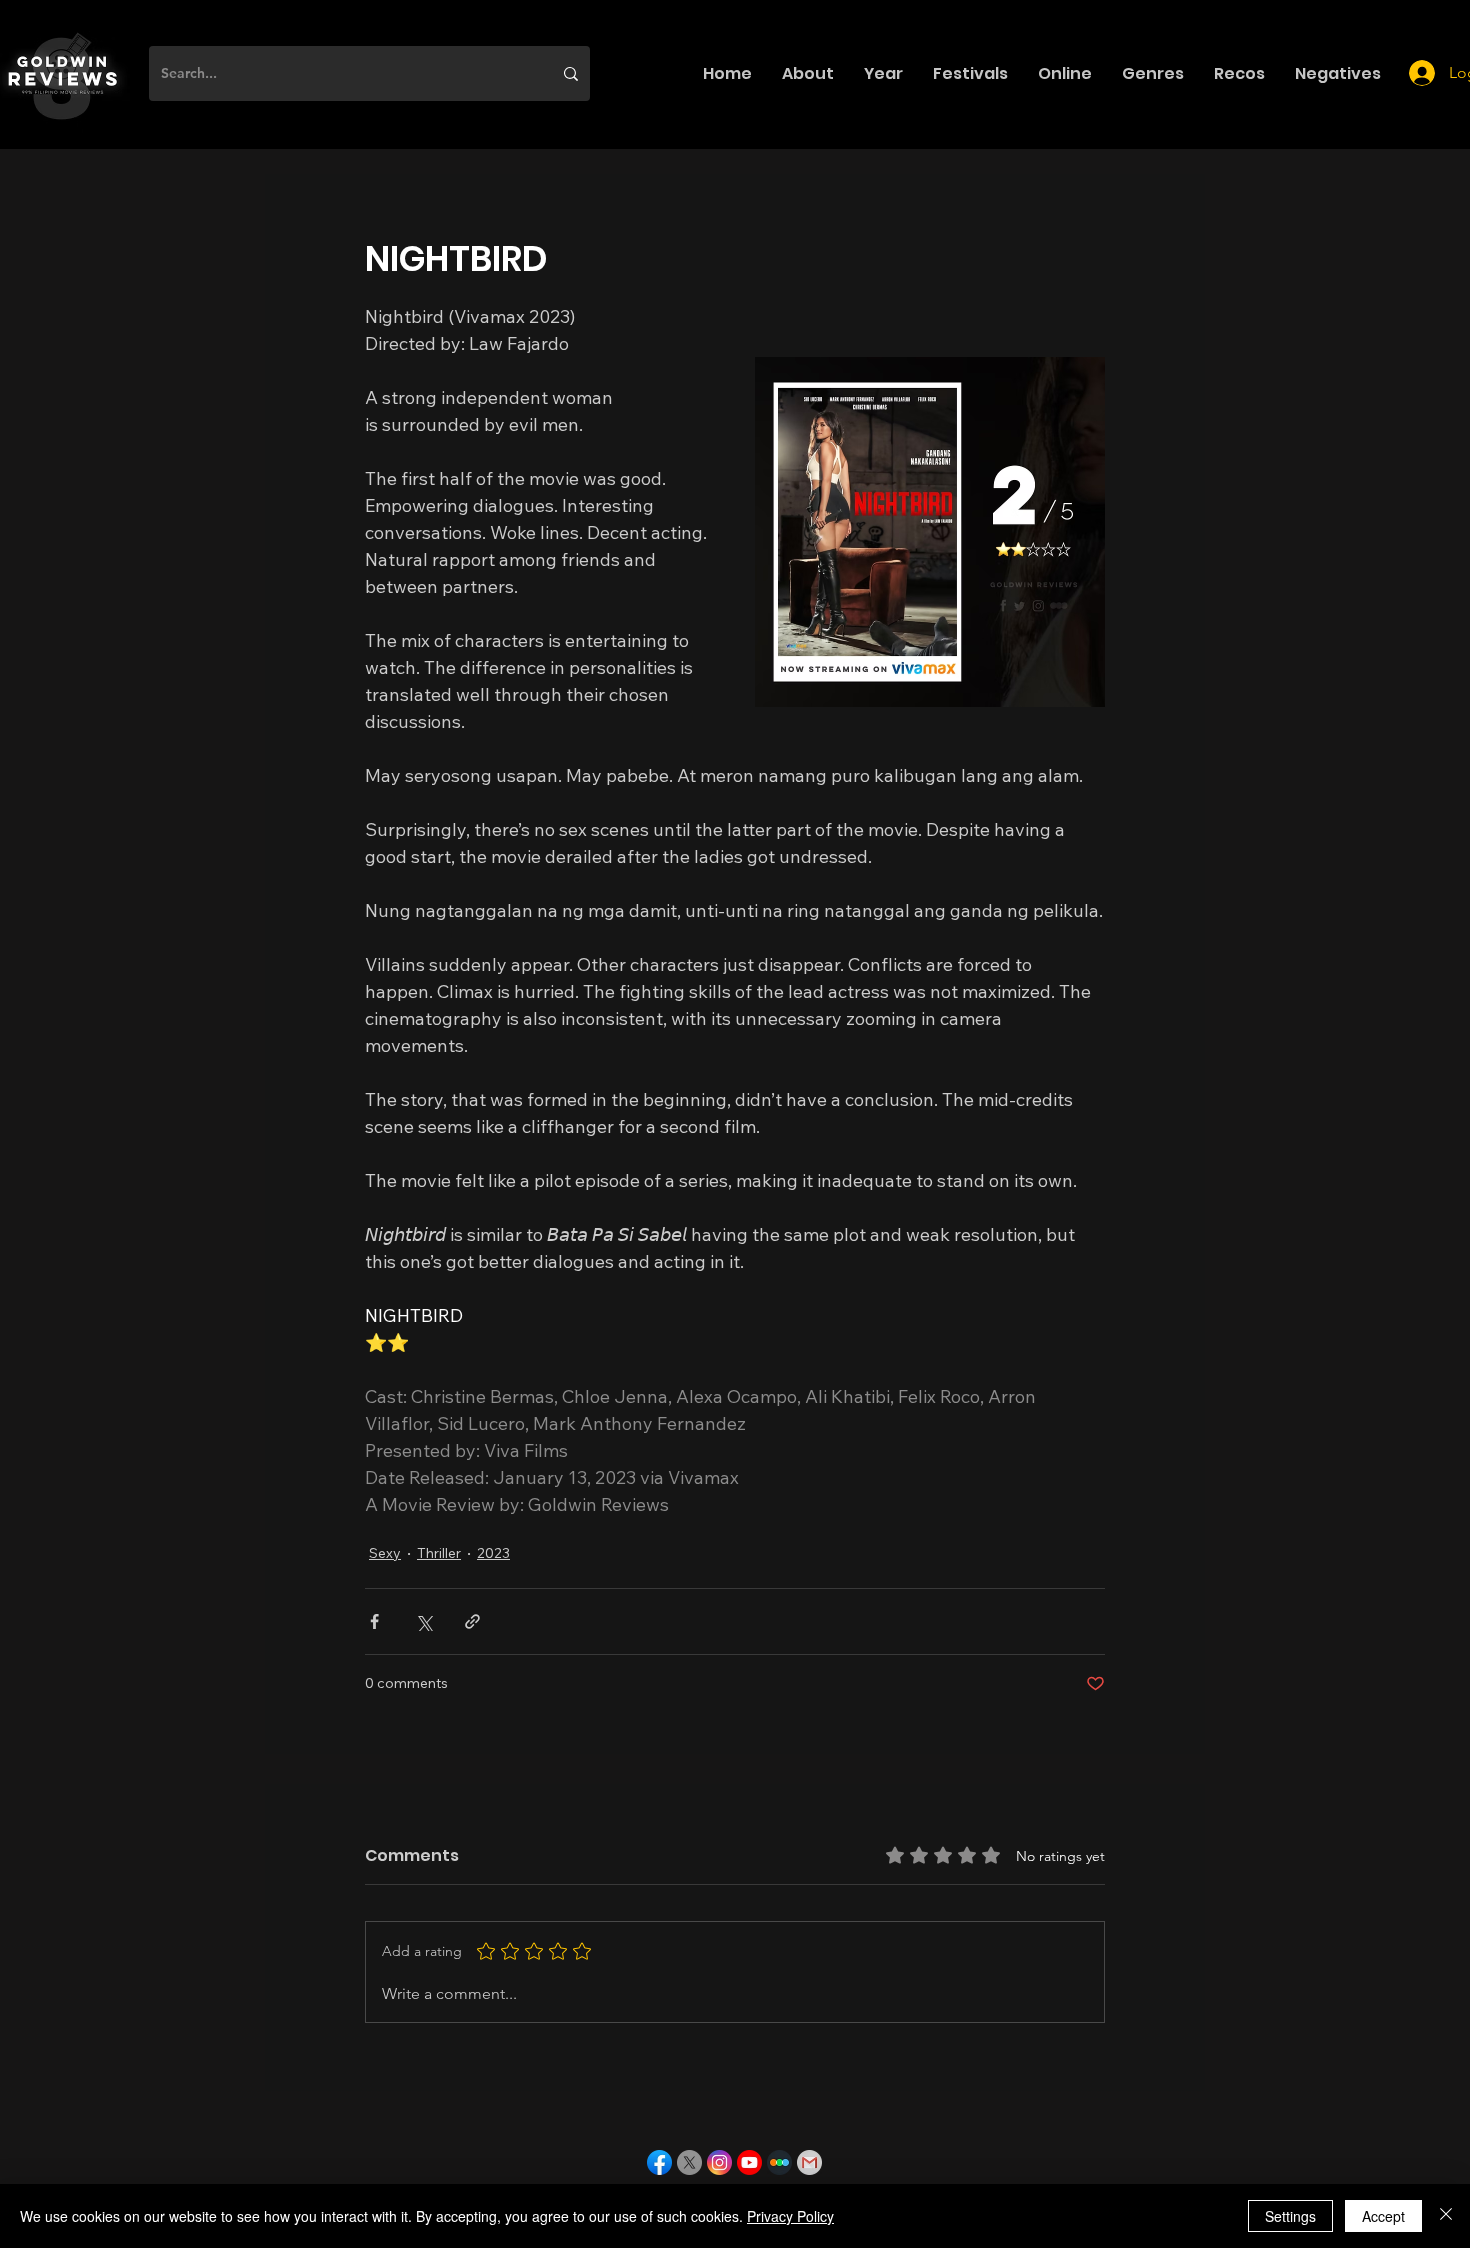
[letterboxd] (779, 2162)
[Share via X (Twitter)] (423, 1621)
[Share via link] (472, 1621)
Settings (1290, 2216)
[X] (689, 2162)
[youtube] (749, 2162)
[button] (808, 73)
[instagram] (719, 2162)
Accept (1383, 2216)
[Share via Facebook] (374, 1621)
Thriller (439, 1553)
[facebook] (659, 2162)
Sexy (385, 1553)
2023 (493, 1553)
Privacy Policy (790, 2216)
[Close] (1446, 2216)
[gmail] (809, 2162)
